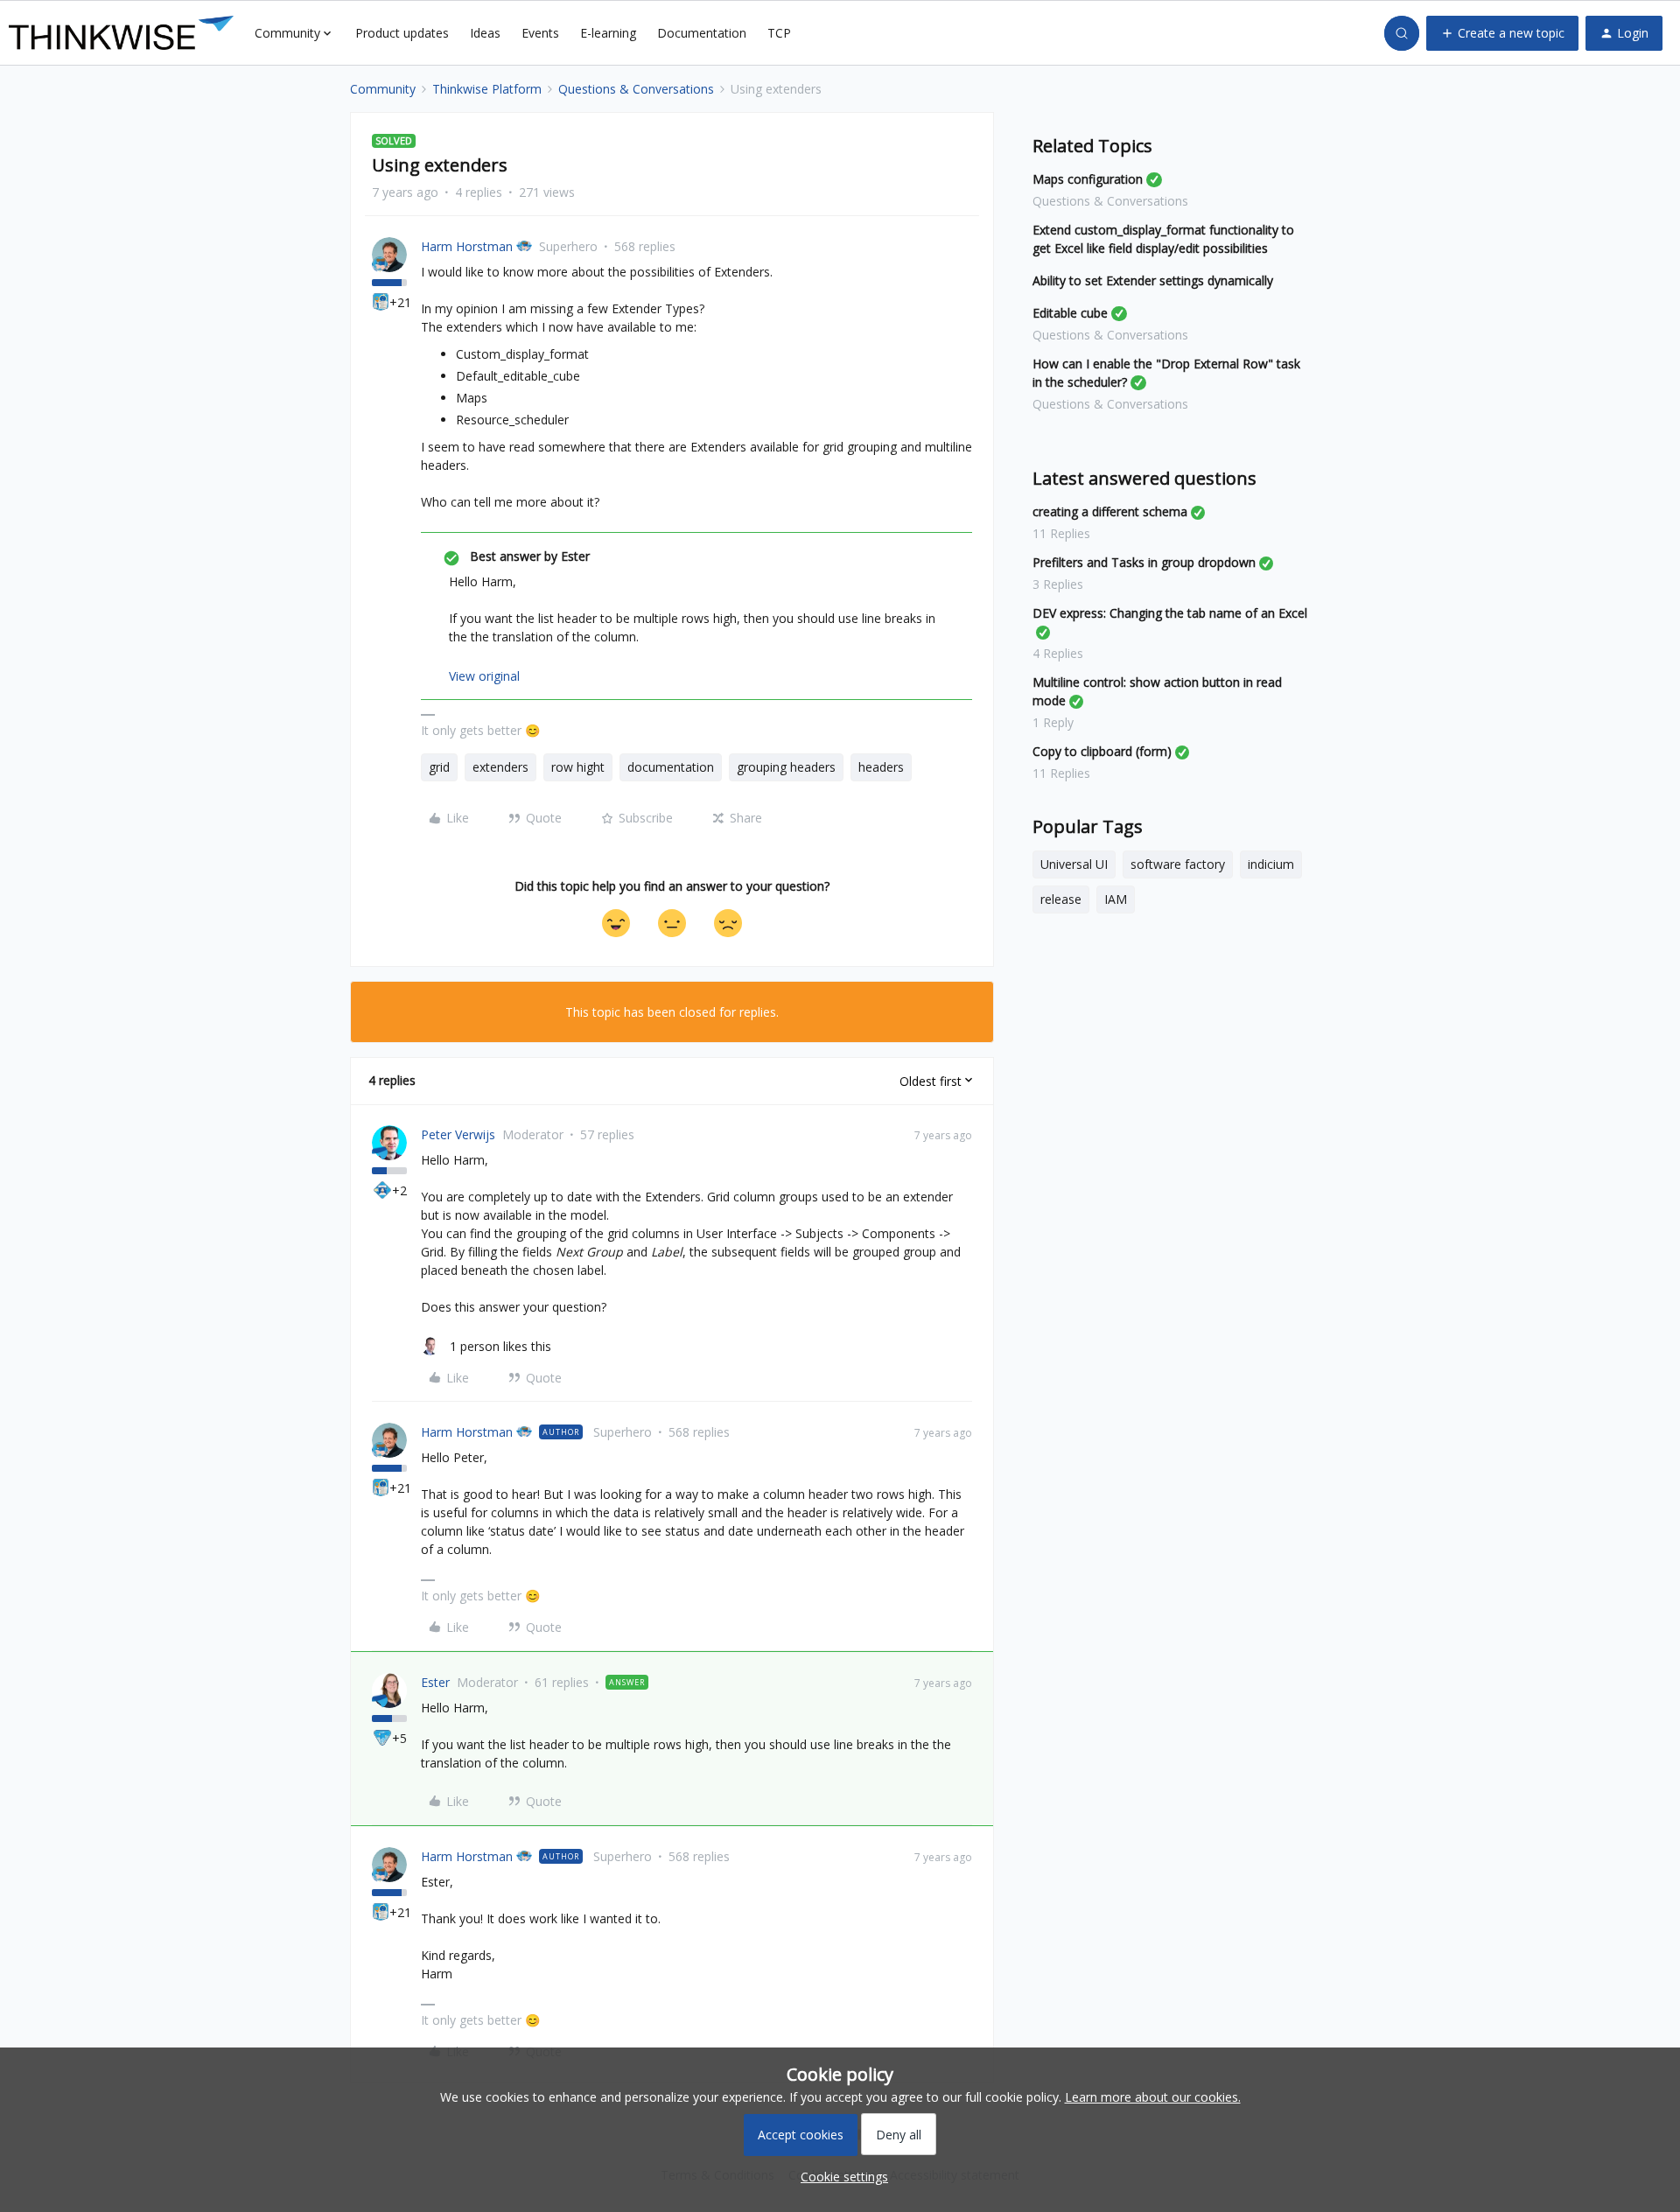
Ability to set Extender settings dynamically (1153, 280)
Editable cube (1070, 313)
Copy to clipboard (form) (1102, 751)
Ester (435, 1682)
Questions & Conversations (636, 89)
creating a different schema (1110, 511)
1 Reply (1053, 722)
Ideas (485, 33)
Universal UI (1074, 864)
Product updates (402, 33)
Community (383, 89)
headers (881, 767)
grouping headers (786, 767)
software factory (1178, 864)
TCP (779, 33)
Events (540, 33)
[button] (1502, 33)
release (1061, 899)
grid (439, 767)
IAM (1116, 899)
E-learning (608, 33)
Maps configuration (1088, 179)
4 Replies (1058, 653)
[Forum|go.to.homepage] (121, 33)
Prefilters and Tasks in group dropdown (1144, 562)
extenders (500, 767)
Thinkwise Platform (487, 89)
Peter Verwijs (458, 1134)
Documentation (702, 33)
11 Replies (1061, 533)
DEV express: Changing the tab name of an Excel (1170, 613)
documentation (671, 767)
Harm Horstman (467, 246)
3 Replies (1058, 584)
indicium (1271, 864)
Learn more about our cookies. (1153, 2097)
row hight (578, 767)
